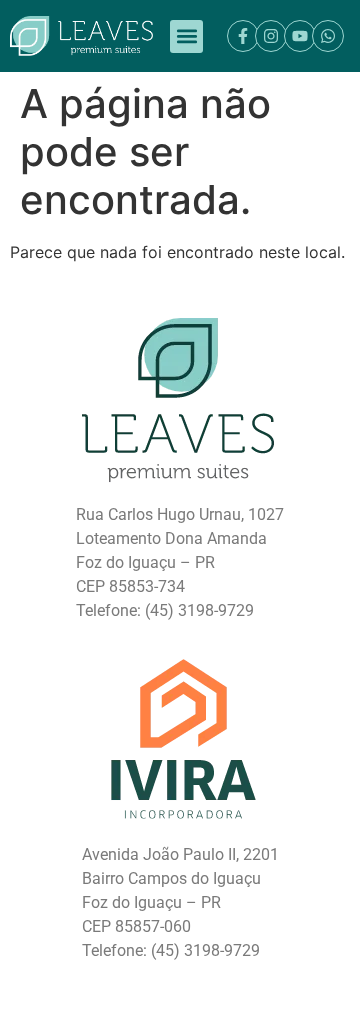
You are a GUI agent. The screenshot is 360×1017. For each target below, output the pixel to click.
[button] (186, 36)
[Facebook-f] (243, 36)
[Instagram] (271, 36)
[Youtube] (300, 36)
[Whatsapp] (328, 36)
